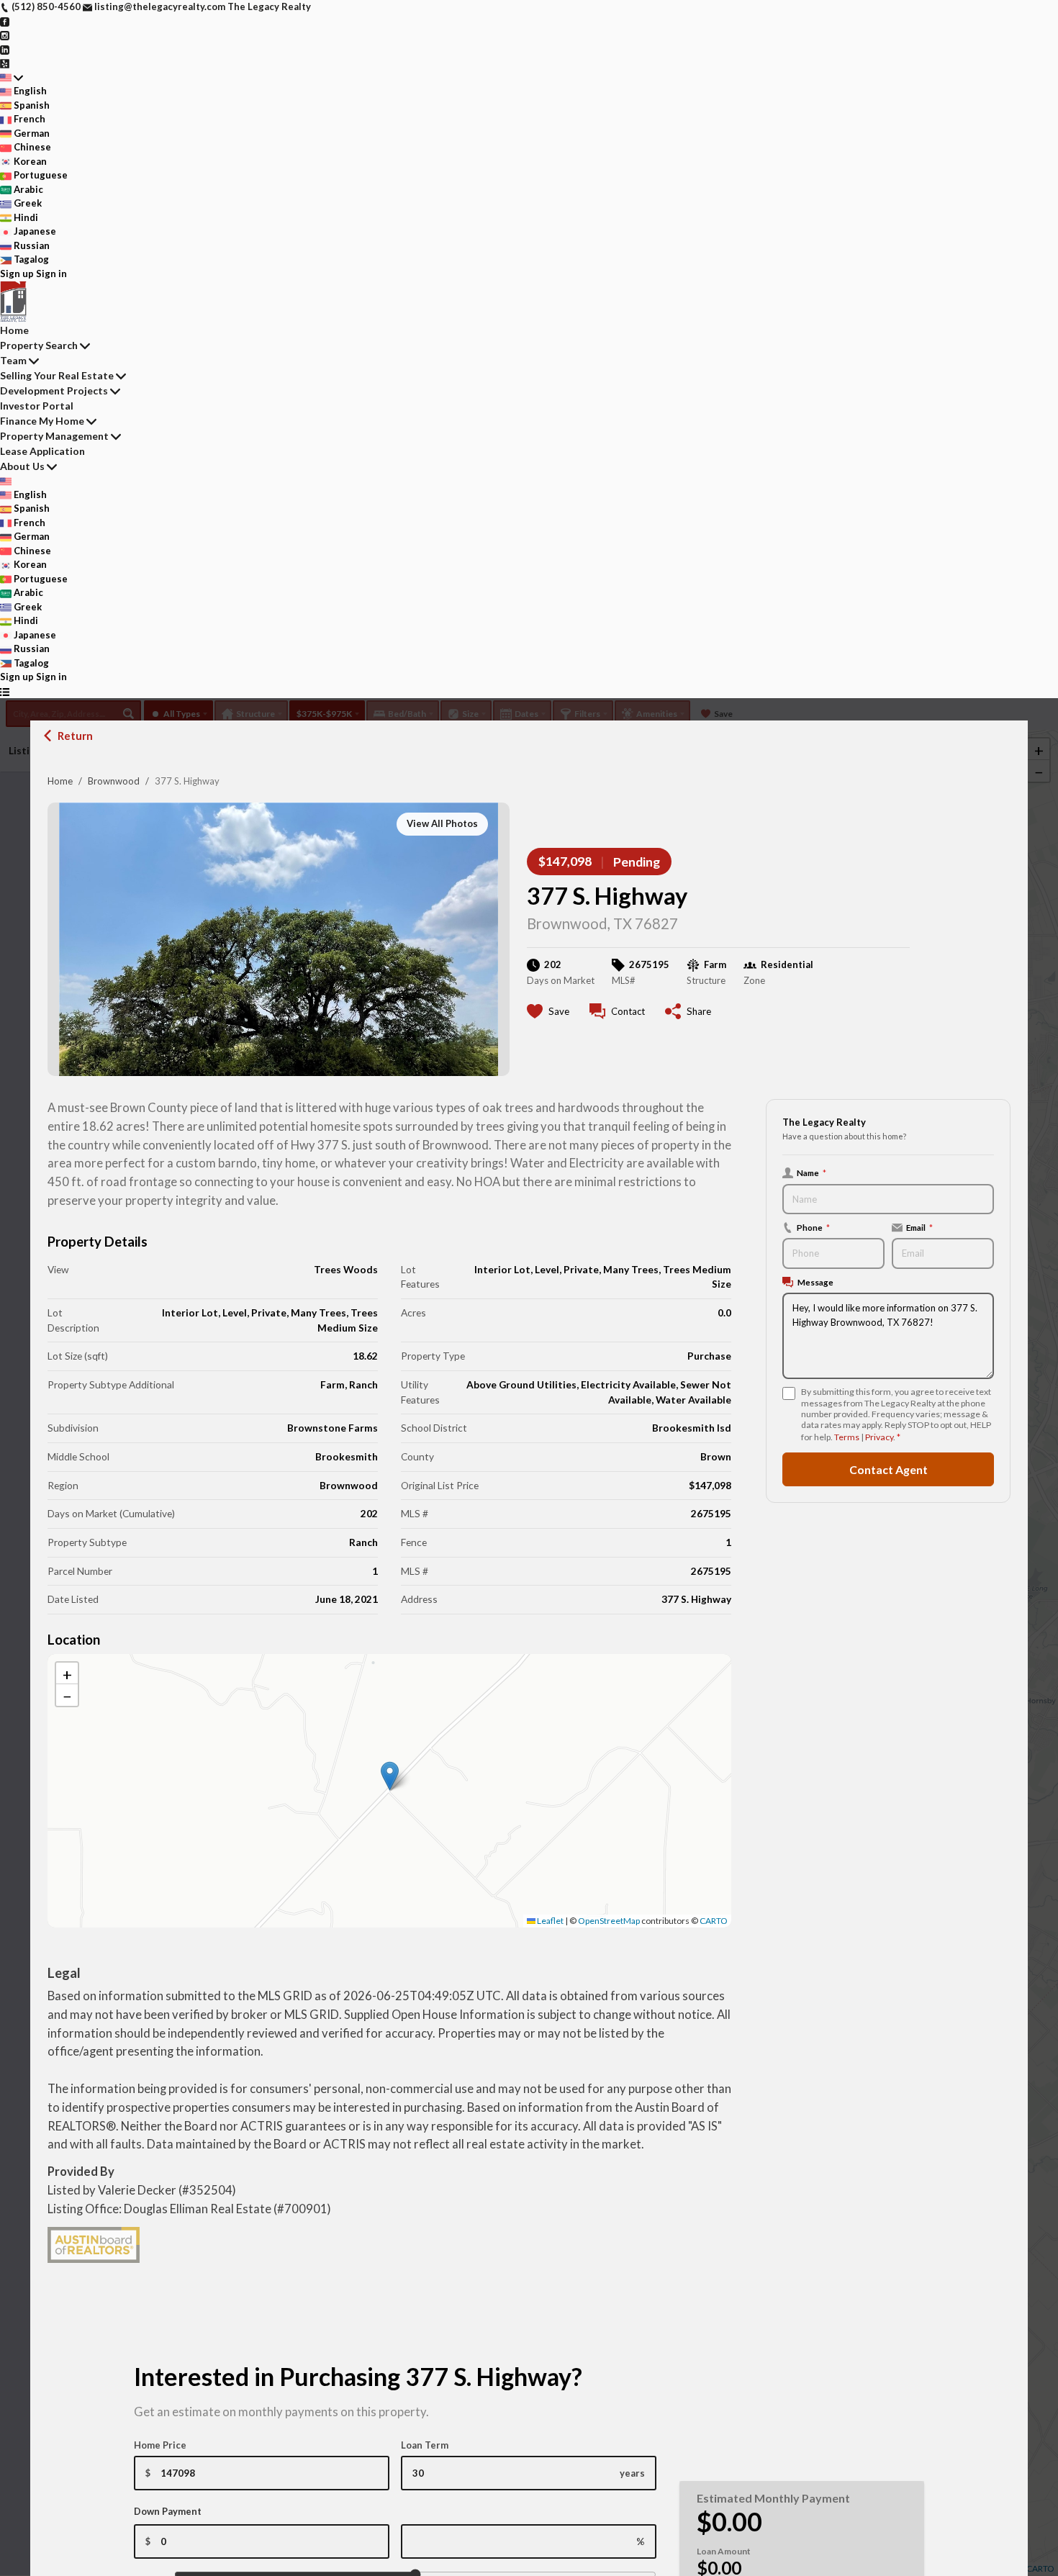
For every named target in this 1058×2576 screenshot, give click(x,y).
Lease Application (42, 451)
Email (919, 1227)
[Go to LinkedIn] (5, 49)
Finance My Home (42, 421)
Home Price (160, 2445)
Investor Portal (37, 406)
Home (60, 781)
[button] (390, 1776)
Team (13, 360)
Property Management (54, 436)
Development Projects (54, 390)
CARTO (714, 1921)
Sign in (51, 274)
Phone (813, 1227)
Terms (847, 1437)
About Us (22, 466)
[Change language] (12, 78)
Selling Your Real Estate (57, 375)
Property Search (39, 345)
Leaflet (550, 1921)
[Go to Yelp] (5, 63)
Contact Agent (889, 1469)
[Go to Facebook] (5, 21)
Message (815, 1282)
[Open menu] (5, 692)
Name (811, 1172)
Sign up (17, 274)
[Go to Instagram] (5, 35)
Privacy (879, 1437)
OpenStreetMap (609, 1921)
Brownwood (114, 781)
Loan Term (425, 2445)
